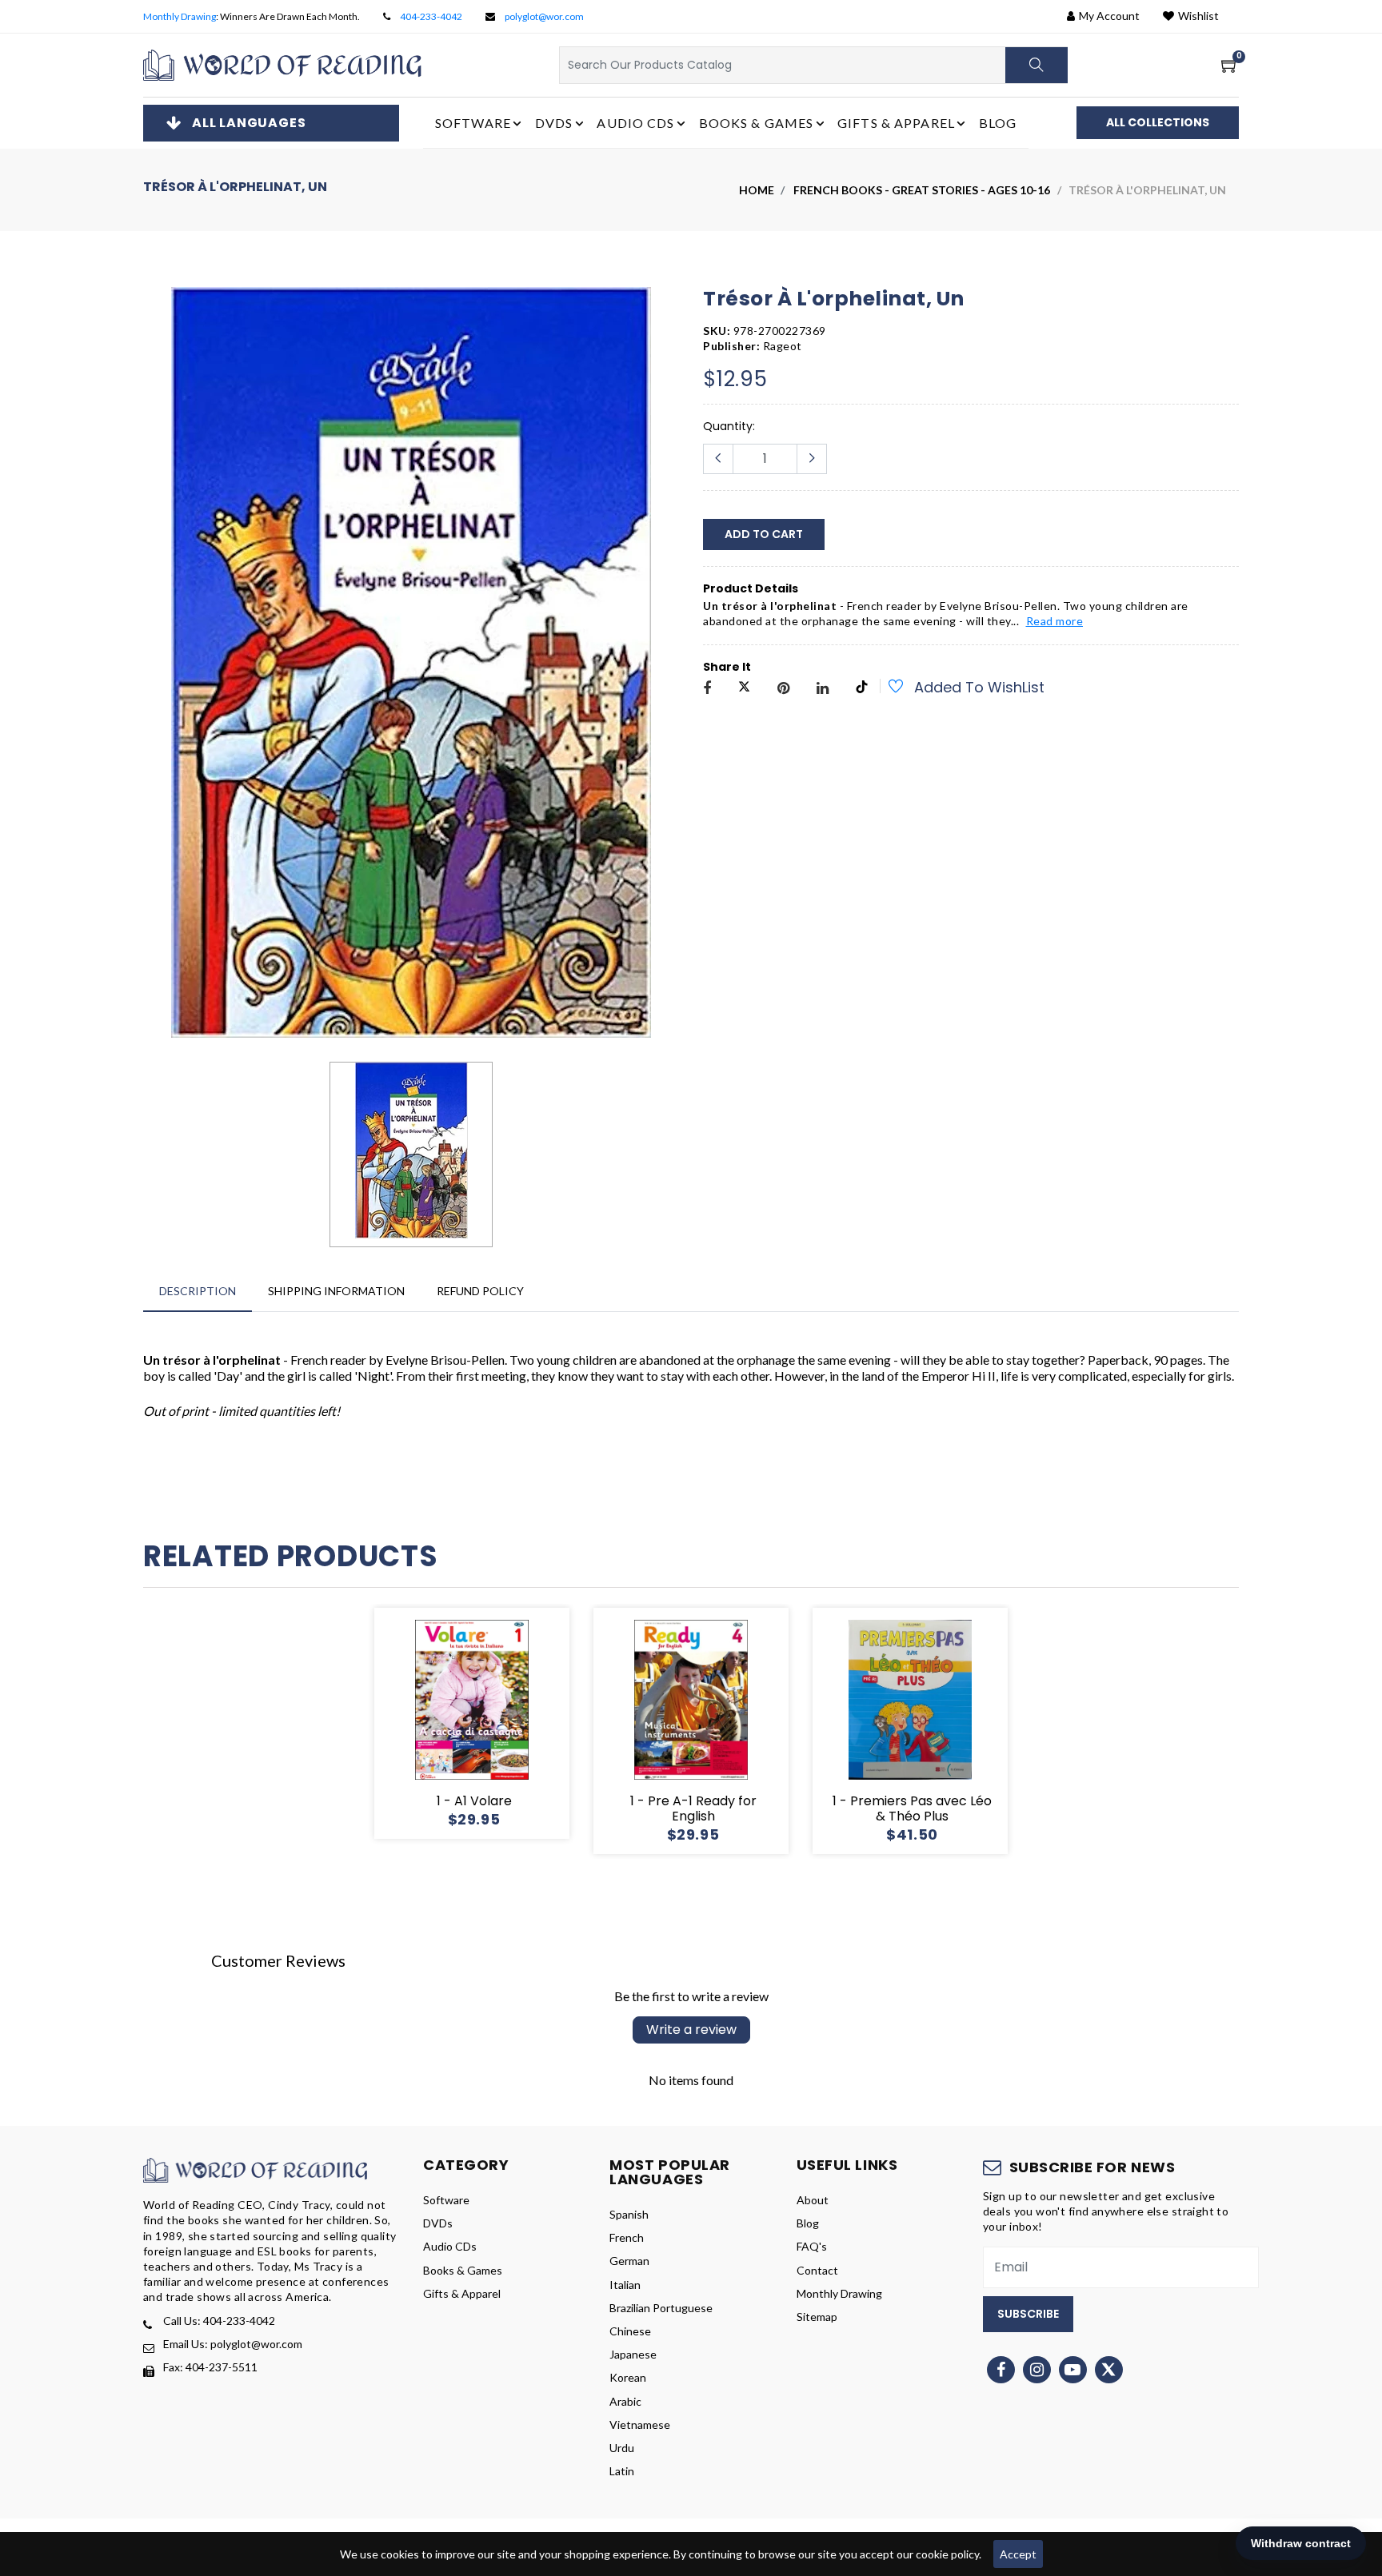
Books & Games (463, 2270)
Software (446, 2200)
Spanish (629, 2214)
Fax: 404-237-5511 (210, 2367)
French (627, 2237)
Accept (1018, 2554)
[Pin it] (783, 689)
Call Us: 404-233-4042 (219, 2321)
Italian (625, 2285)
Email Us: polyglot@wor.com (233, 2344)
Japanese (633, 2354)
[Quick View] (491, 1724)
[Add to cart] (414, 1724)
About (813, 2200)
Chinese (630, 2331)
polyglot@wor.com (544, 16)
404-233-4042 (431, 16)
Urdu (622, 2448)
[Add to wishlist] (887, 688)
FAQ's (812, 2246)
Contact (817, 2270)
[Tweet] (744, 689)
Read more (1055, 621)
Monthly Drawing (180, 16)
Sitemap (817, 2317)
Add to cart (764, 534)
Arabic (625, 2401)
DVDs (438, 2223)
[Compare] (529, 1724)
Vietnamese (640, 2424)
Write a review (691, 2030)
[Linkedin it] (823, 689)
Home (757, 190)
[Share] (707, 689)
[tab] (198, 1291)
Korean (628, 2377)
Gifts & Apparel (462, 2293)
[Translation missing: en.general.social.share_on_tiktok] (862, 689)
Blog (998, 123)
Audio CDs (450, 2246)
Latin (622, 2471)
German (629, 2261)
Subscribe (1028, 2314)
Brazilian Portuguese (661, 2308)
